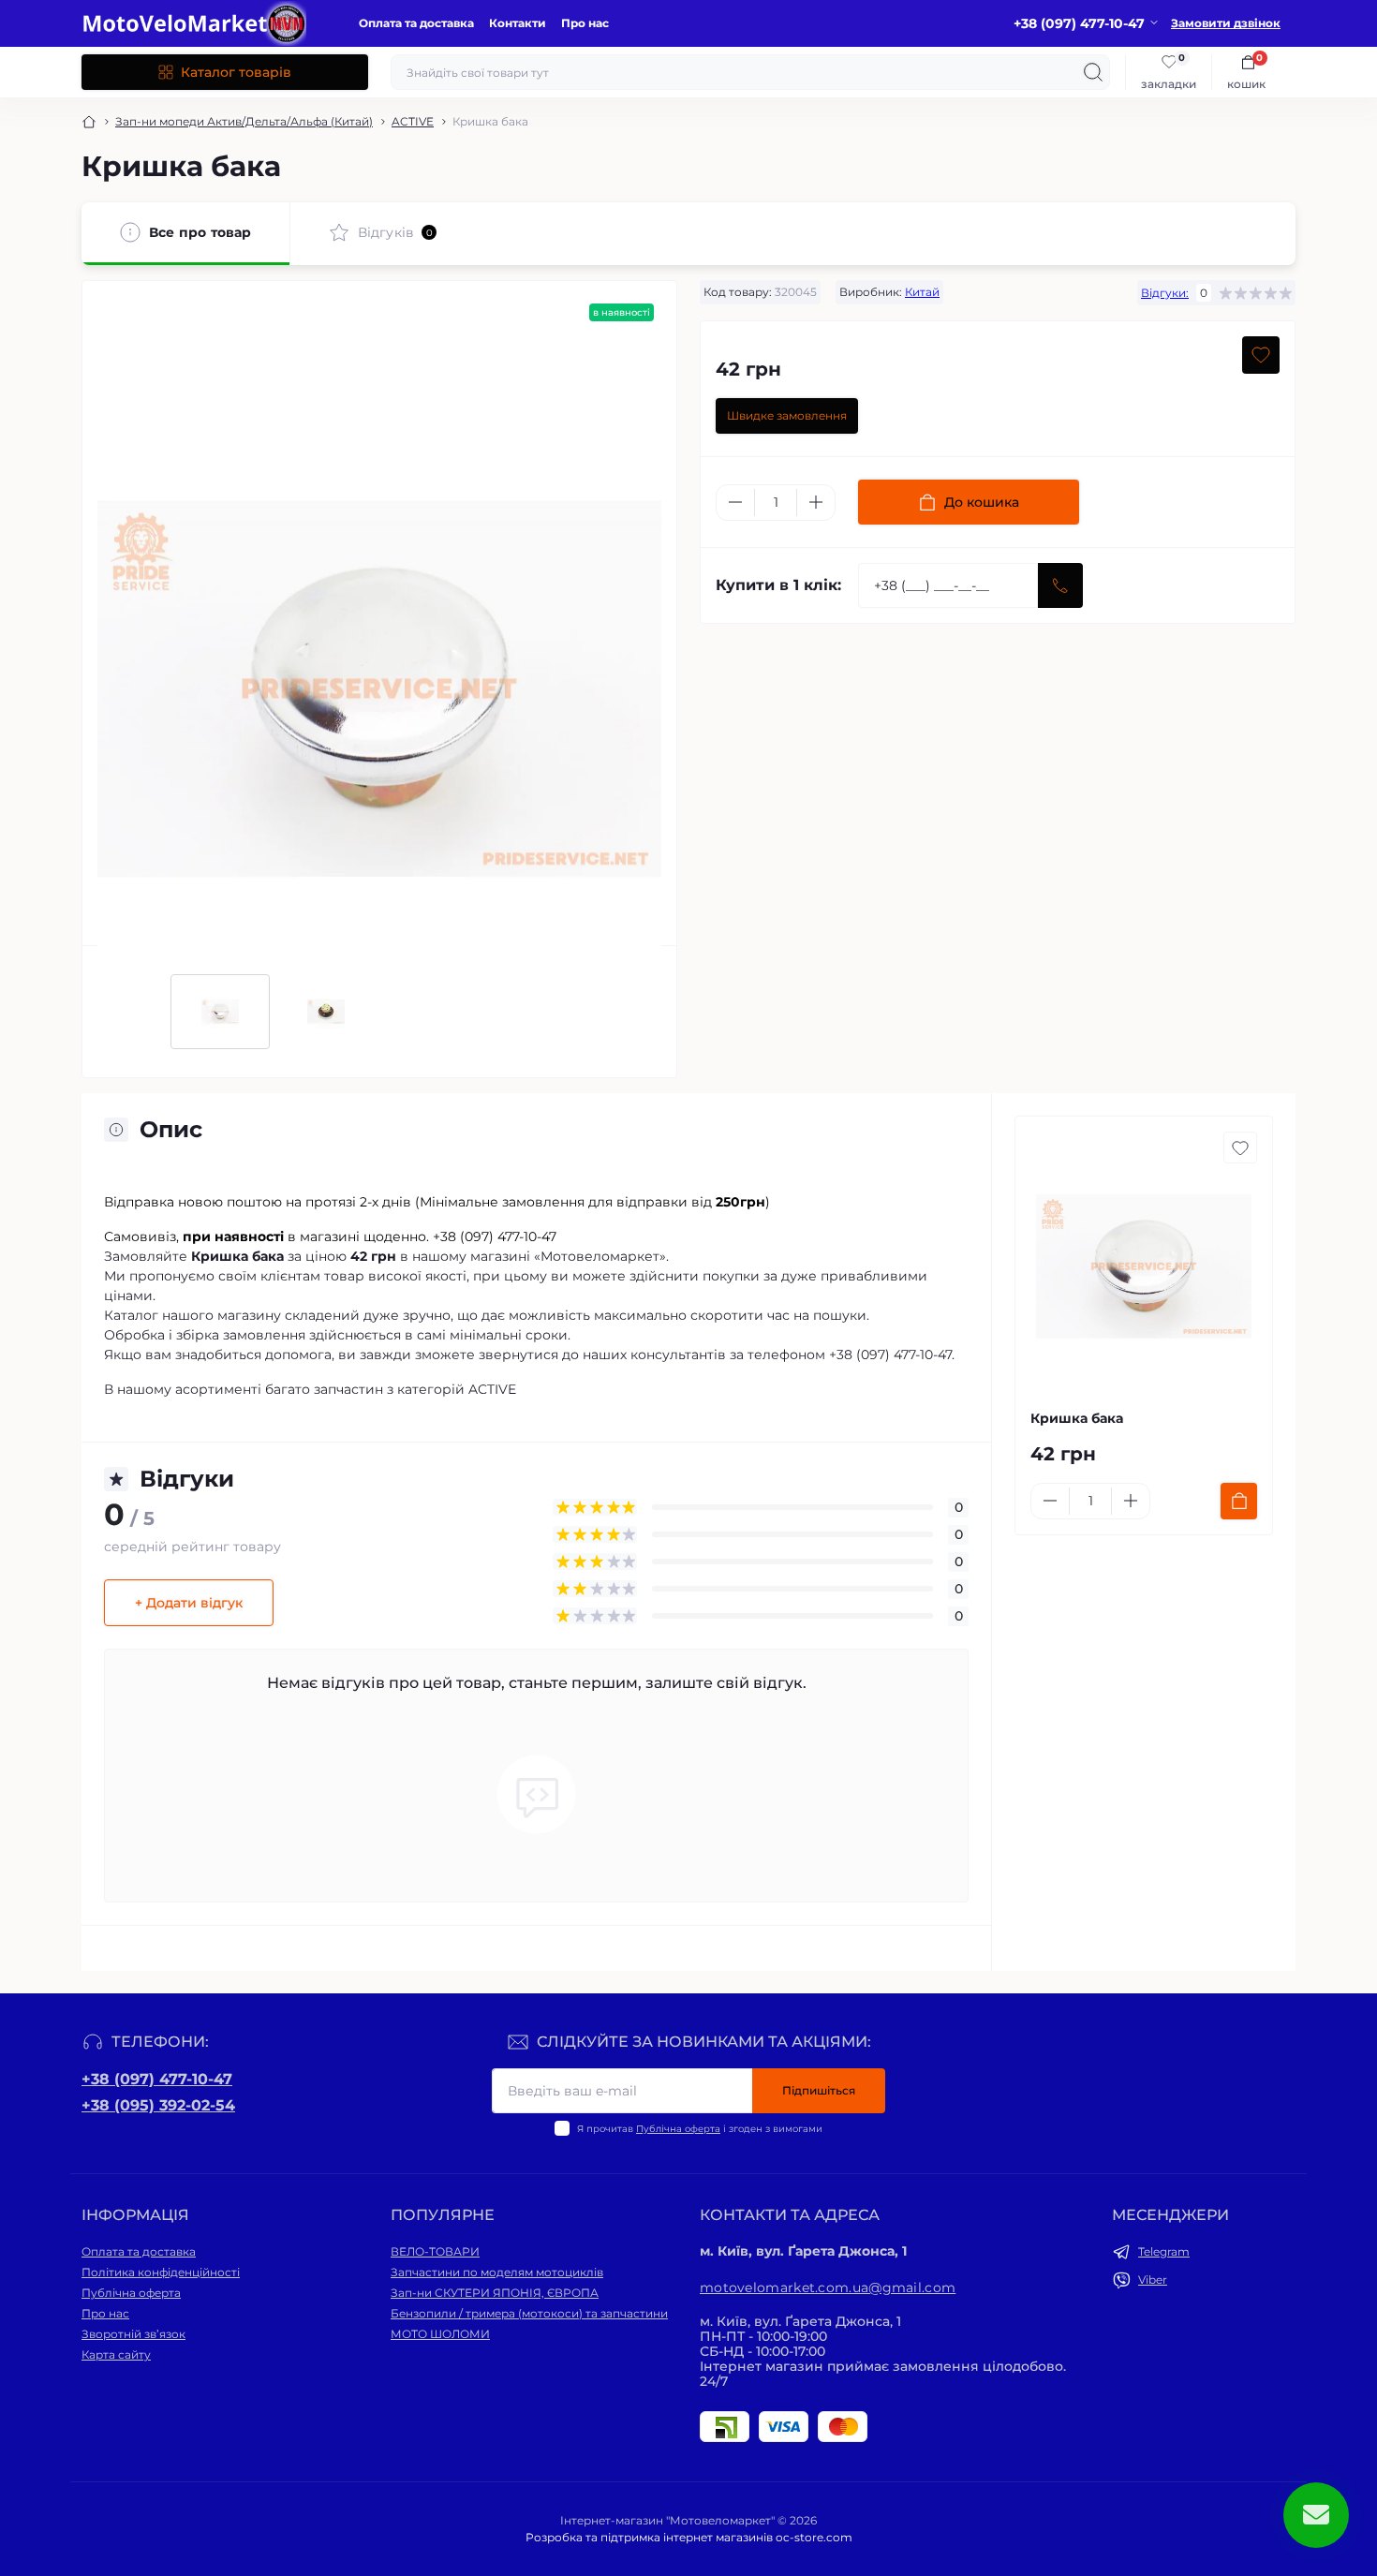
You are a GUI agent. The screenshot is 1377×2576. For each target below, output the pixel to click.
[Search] (1093, 72)
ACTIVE (413, 121)
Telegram (1164, 2251)
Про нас (585, 23)
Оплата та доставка (416, 23)
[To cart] (1239, 1501)
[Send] (1060, 585)
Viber (1153, 2280)
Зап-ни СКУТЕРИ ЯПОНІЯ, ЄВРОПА (495, 2293)
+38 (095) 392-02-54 (158, 2105)
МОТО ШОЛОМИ (440, 2334)
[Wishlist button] (1261, 355)
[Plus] (816, 502)
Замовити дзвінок (1226, 23)
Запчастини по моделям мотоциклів (497, 2272)
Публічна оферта (678, 2129)
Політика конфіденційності (161, 2272)
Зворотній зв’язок (133, 2334)
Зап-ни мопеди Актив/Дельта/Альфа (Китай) (244, 121)
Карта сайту (116, 2354)
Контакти (518, 23)
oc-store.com (814, 2537)
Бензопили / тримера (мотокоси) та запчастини (529, 2313)
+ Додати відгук (189, 1603)
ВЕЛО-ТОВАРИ (435, 2251)
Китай (922, 292)
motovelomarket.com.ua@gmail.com (828, 2287)
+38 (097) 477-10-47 (157, 2079)
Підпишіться (819, 2090)
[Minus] (735, 502)
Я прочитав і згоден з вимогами (700, 2129)
